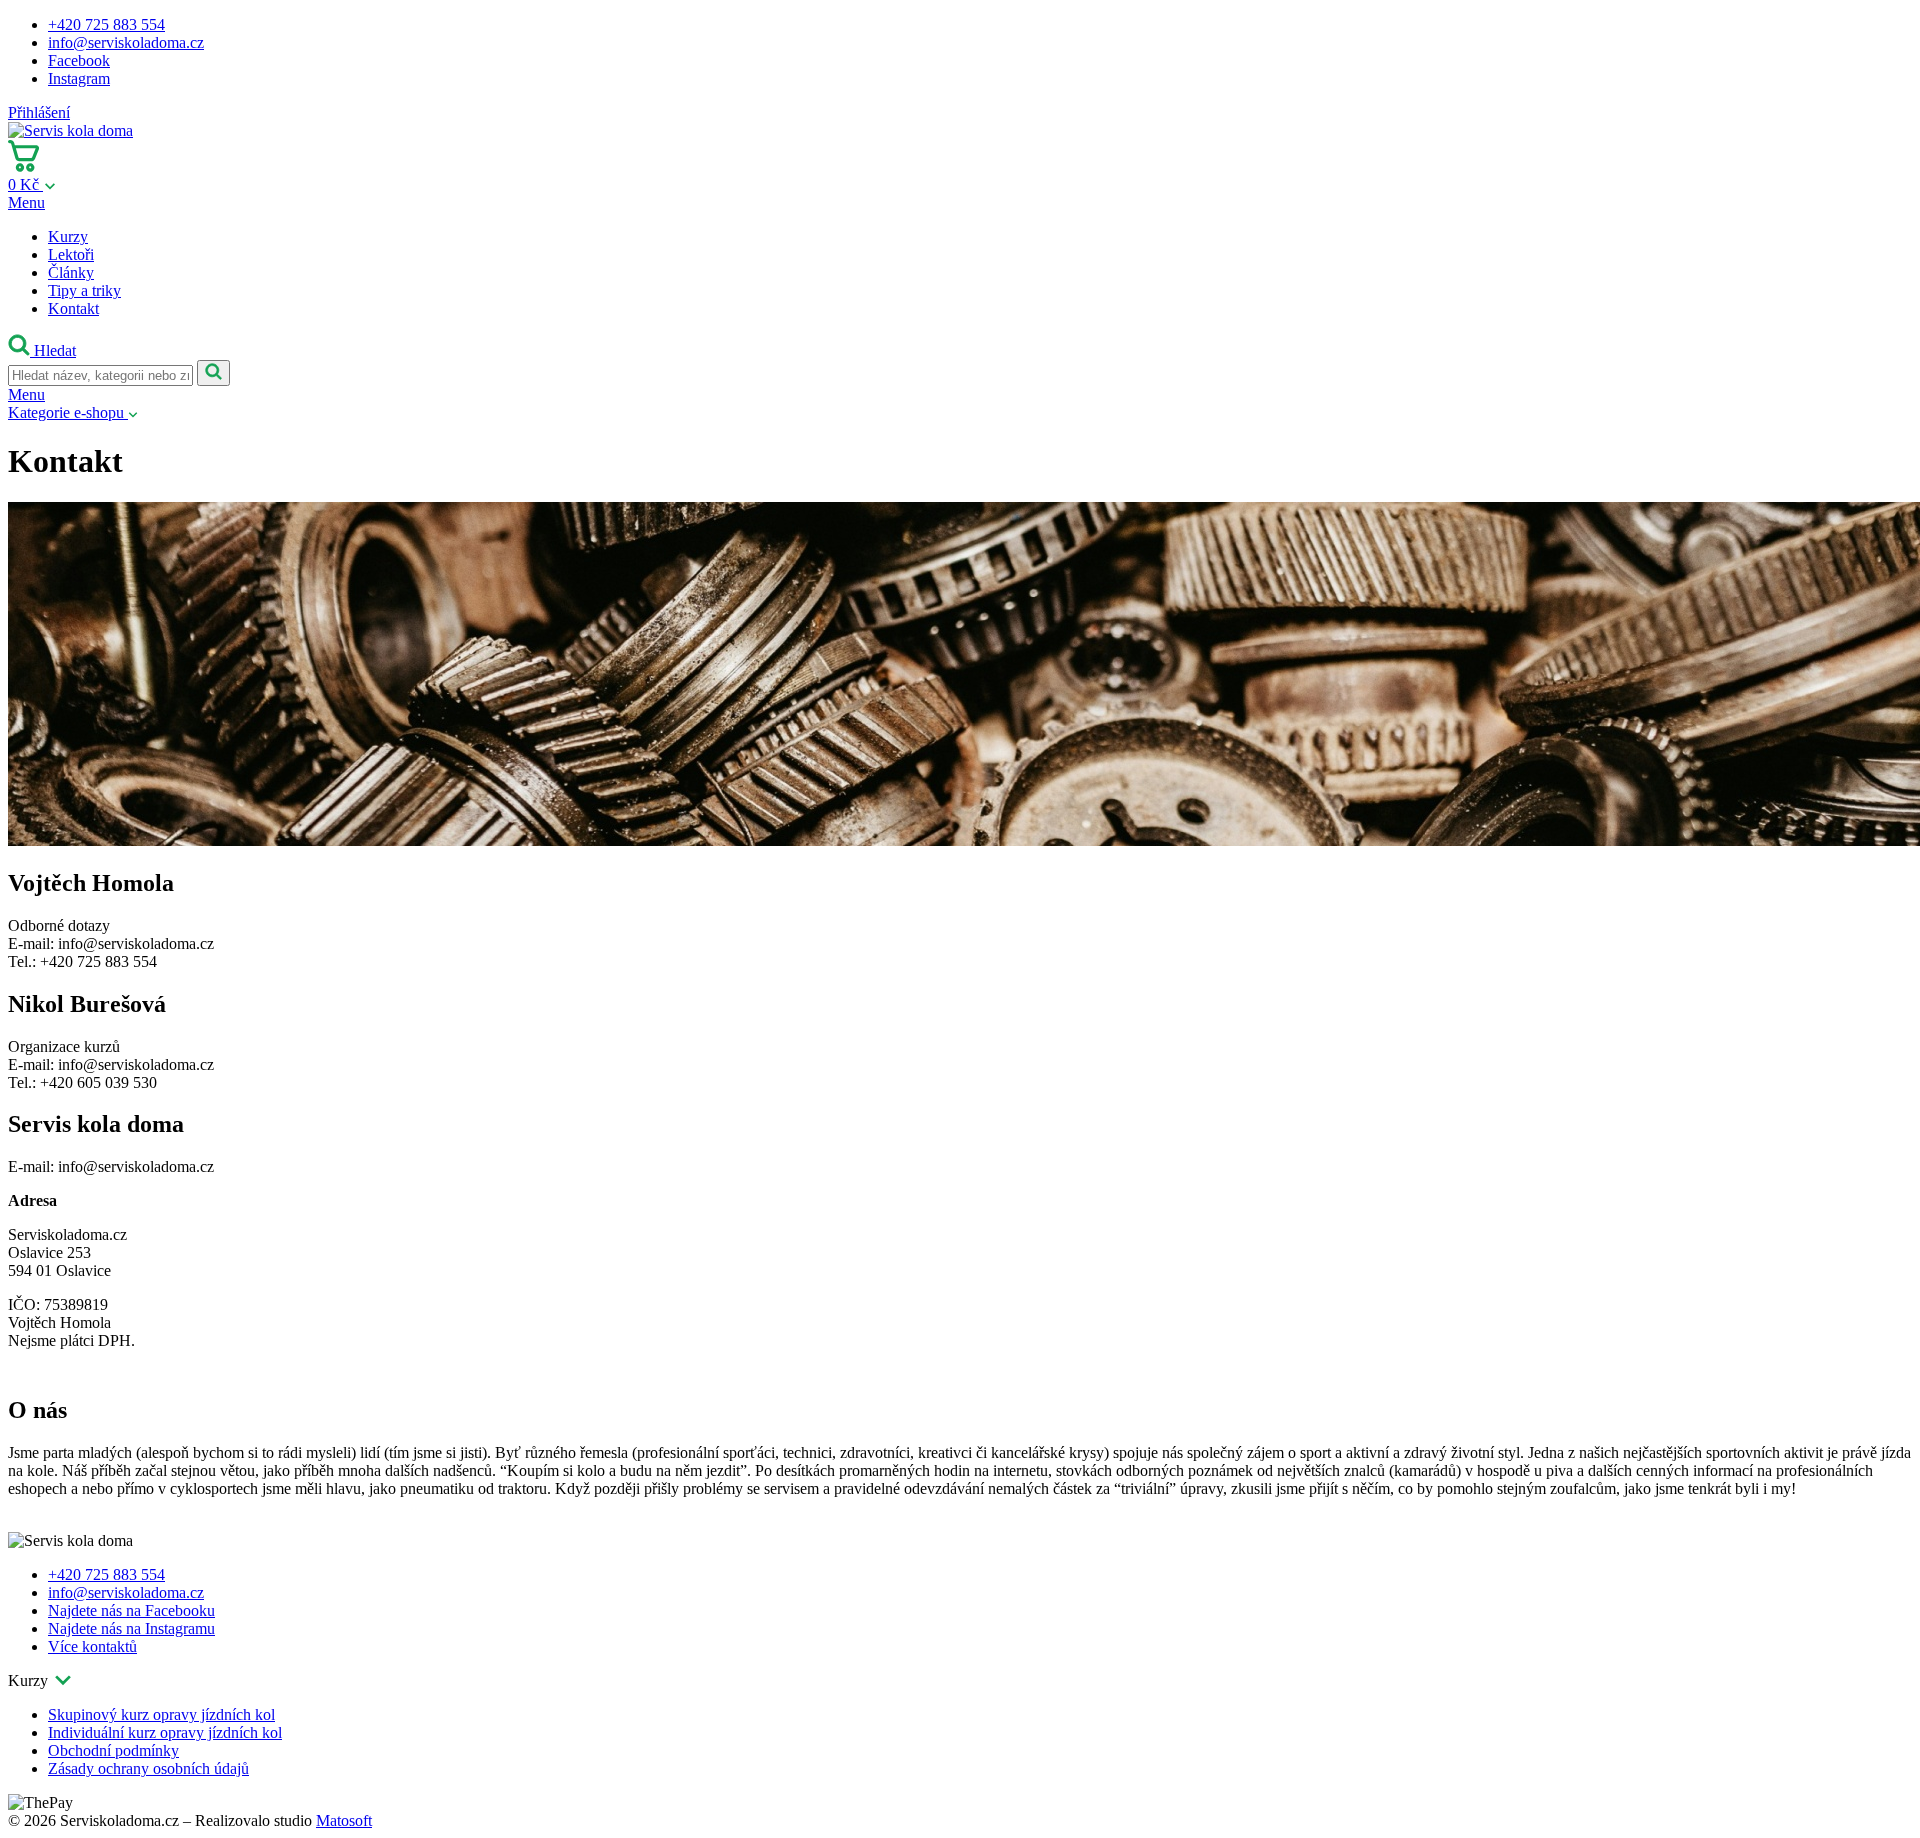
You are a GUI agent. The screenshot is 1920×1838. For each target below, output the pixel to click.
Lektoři (71, 254)
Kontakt (73, 308)
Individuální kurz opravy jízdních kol (165, 1732)
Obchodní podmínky (113, 1750)
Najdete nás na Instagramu (131, 1628)
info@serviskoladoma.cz (126, 42)
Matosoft (344, 1820)
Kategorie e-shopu (68, 412)
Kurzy (68, 236)
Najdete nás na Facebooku (131, 1610)
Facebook (79, 60)
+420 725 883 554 (106, 24)
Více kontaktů (92, 1646)
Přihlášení (39, 112)
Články (71, 272)
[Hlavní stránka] (70, 130)
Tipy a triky (84, 290)
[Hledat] (213, 373)
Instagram (79, 78)
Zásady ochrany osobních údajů (148, 1768)
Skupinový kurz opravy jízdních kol (161, 1714)
